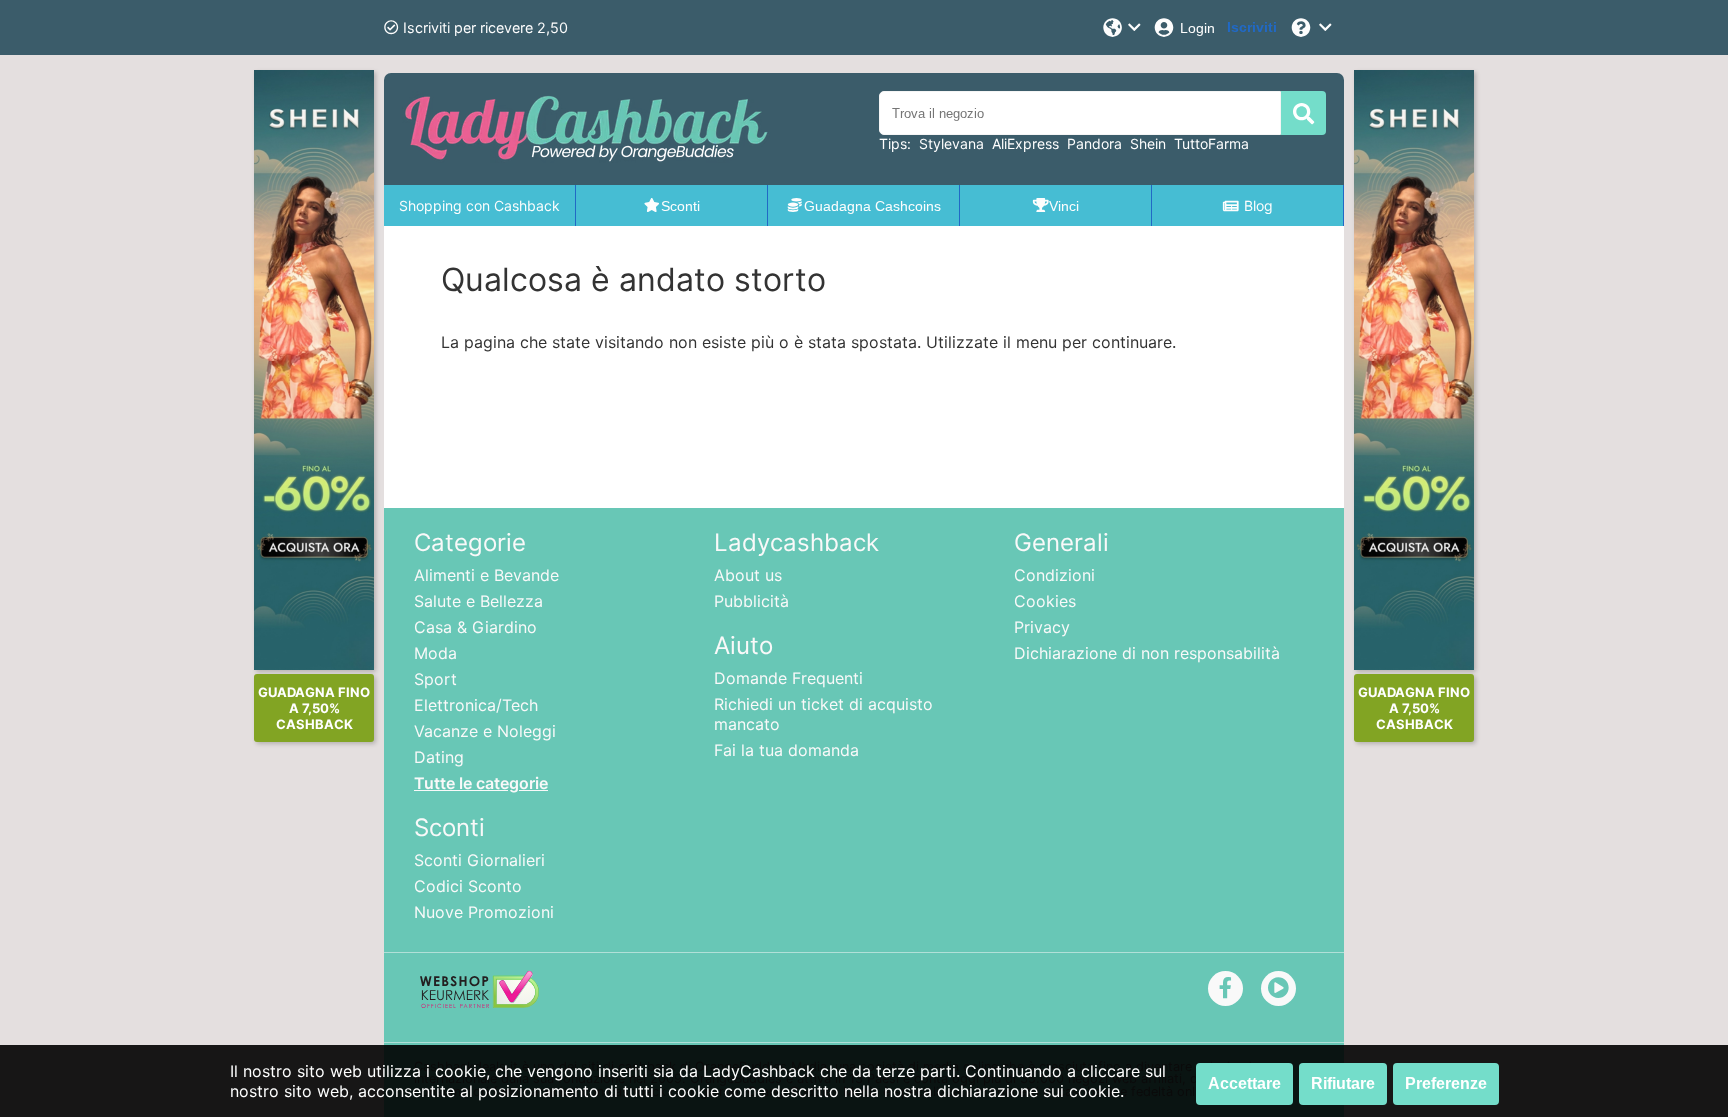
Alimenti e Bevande (486, 575)
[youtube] (1278, 987)
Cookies (1045, 601)
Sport (435, 679)
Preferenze (1446, 1083)
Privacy (1042, 627)
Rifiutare (1343, 1083)
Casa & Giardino (475, 627)
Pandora (1094, 143)
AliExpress (1025, 143)
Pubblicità (751, 601)
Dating (439, 757)
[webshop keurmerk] (479, 1002)
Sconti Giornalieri (479, 860)
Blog (1258, 205)
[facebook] (1225, 987)
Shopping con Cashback (479, 205)
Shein (1148, 143)
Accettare (1244, 1083)
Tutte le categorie (481, 783)
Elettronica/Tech (476, 705)
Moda (435, 653)
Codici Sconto (468, 886)
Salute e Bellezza (478, 601)
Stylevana (951, 143)
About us (748, 575)
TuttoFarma (1211, 143)
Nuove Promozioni (484, 912)
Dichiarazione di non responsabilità (1147, 653)
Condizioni (1054, 575)
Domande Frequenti (788, 678)
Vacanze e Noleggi (485, 731)
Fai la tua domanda (786, 750)
